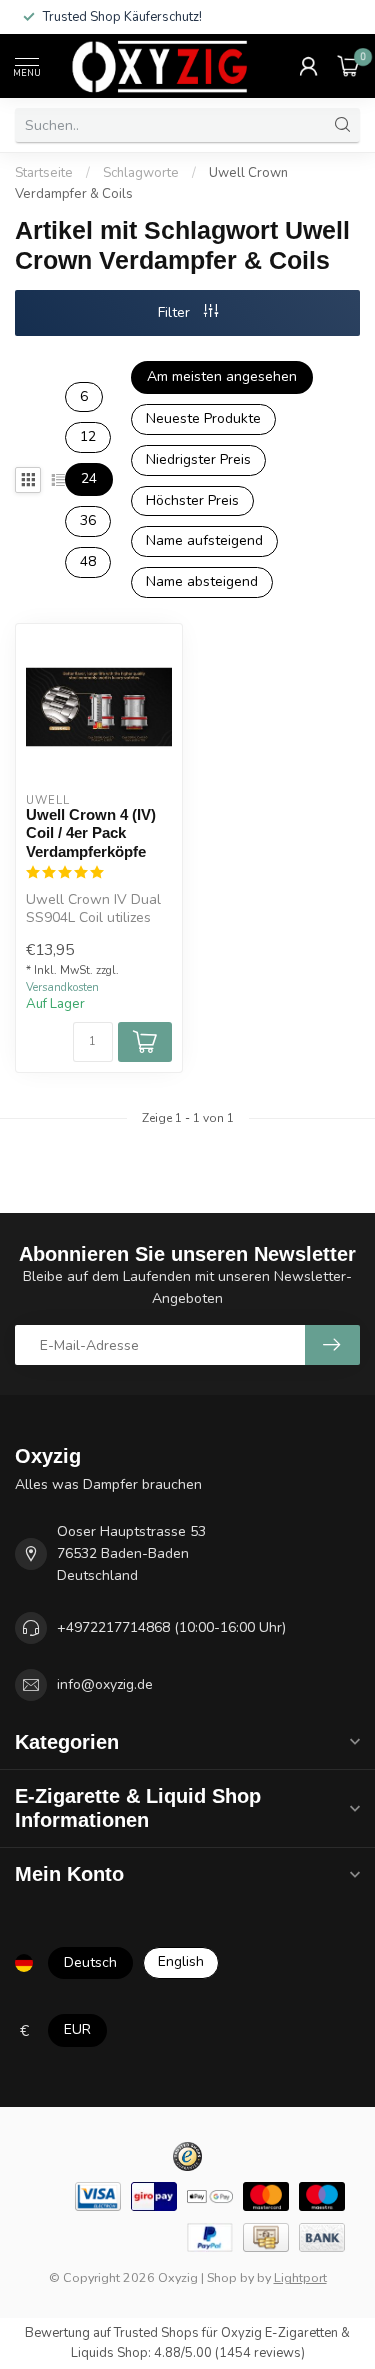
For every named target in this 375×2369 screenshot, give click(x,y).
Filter (176, 312)
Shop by (230, 2277)
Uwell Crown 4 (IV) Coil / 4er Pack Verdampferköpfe (91, 833)
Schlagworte (141, 173)
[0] (349, 66)
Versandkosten (62, 987)
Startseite (44, 173)
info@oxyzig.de (105, 1684)
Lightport (300, 2277)
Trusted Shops (156, 2333)
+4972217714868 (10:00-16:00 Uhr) (171, 1627)
